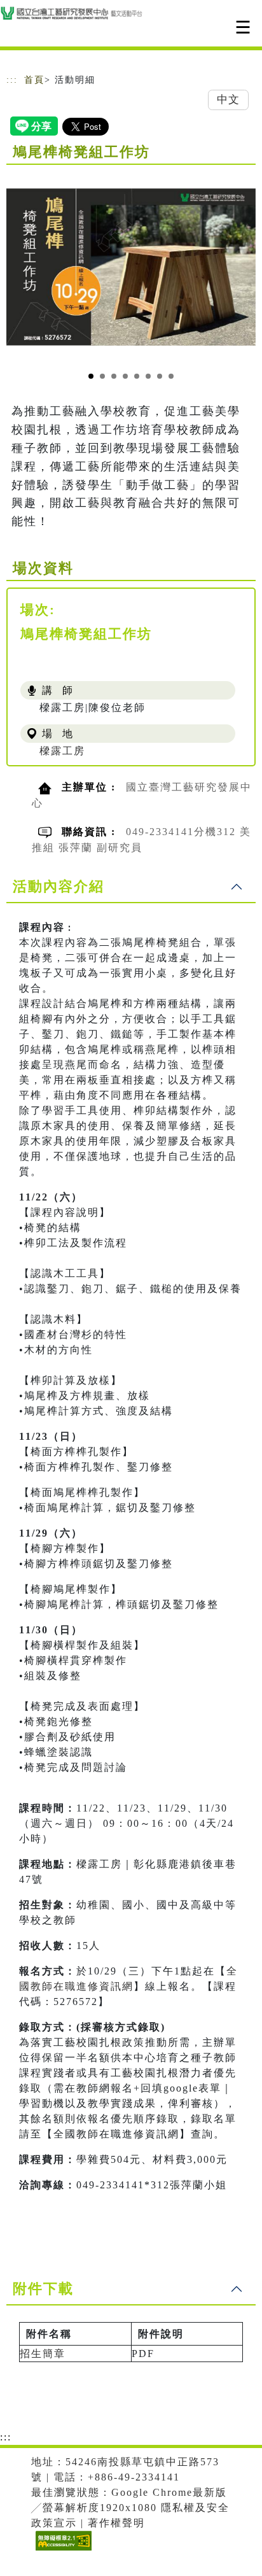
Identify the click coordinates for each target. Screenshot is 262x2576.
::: (12, 80)
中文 (228, 100)
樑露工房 (62, 751)
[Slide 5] (137, 376)
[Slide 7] (160, 376)
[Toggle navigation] (243, 27)
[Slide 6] (148, 376)
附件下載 (43, 2289)
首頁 (34, 80)
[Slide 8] (171, 376)
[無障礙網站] (62, 2550)
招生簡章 (43, 2354)
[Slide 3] (114, 376)
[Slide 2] (102, 376)
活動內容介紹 (59, 886)
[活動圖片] (131, 267)
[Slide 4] (125, 376)
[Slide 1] (91, 376)
